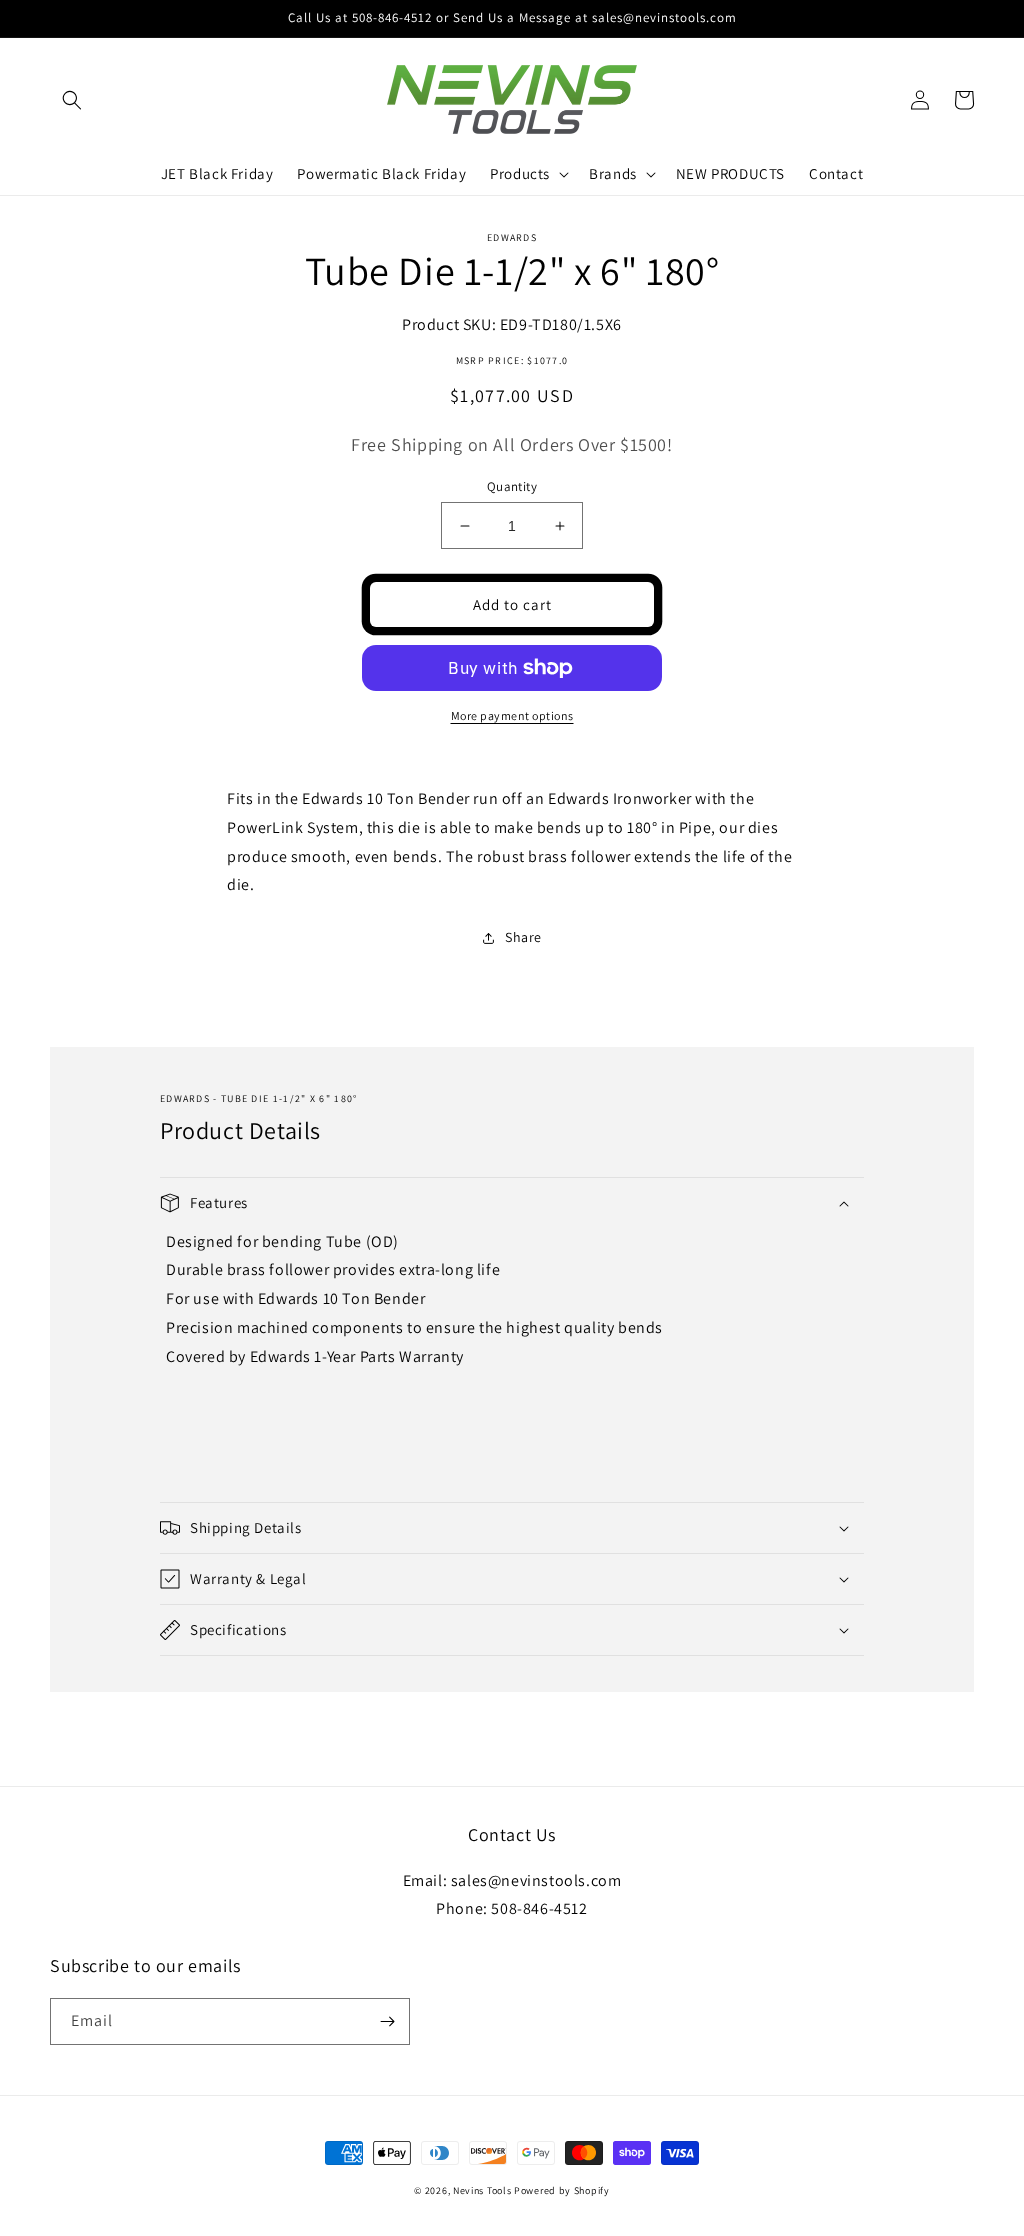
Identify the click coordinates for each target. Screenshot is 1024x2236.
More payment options (512, 715)
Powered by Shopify (562, 2190)
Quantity (512, 486)
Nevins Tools (482, 2190)
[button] (72, 100)
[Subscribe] (387, 2021)
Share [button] (523, 937)
